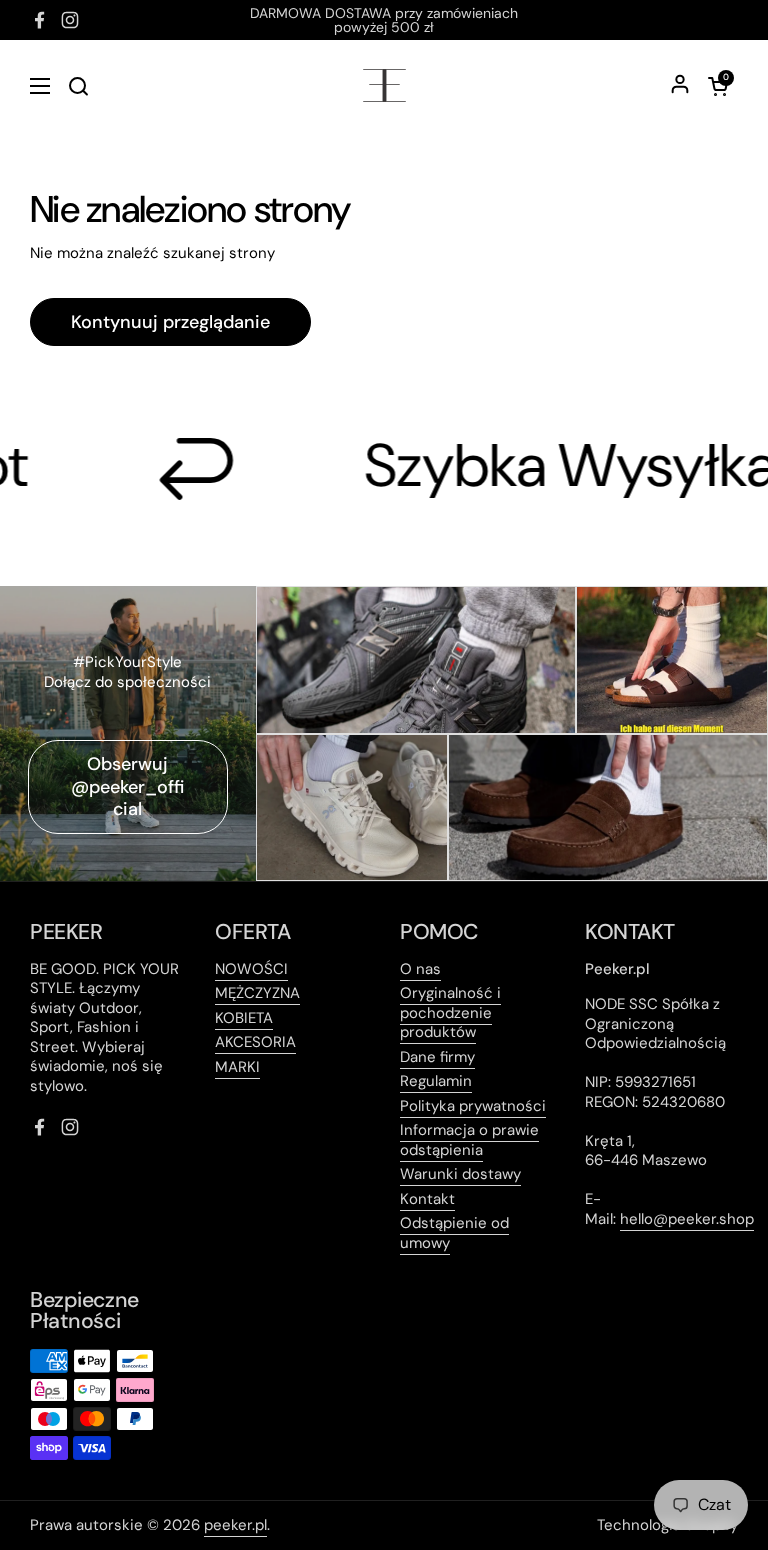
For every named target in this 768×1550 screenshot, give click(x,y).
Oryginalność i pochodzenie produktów (450, 1012)
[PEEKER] (384, 85)
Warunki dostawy (460, 1174)
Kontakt (427, 1199)
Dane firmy (437, 1057)
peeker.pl (235, 1525)
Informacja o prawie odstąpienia (469, 1140)
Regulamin (436, 1081)
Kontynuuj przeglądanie (170, 322)
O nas (420, 969)
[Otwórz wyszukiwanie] (78, 86)
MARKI (237, 1067)
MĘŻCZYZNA (257, 993)
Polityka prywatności (473, 1106)
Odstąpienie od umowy (454, 1233)
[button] (718, 86)
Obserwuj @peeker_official (127, 786)
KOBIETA (244, 1018)
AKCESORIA (255, 1042)
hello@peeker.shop (687, 1219)
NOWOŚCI (251, 969)
